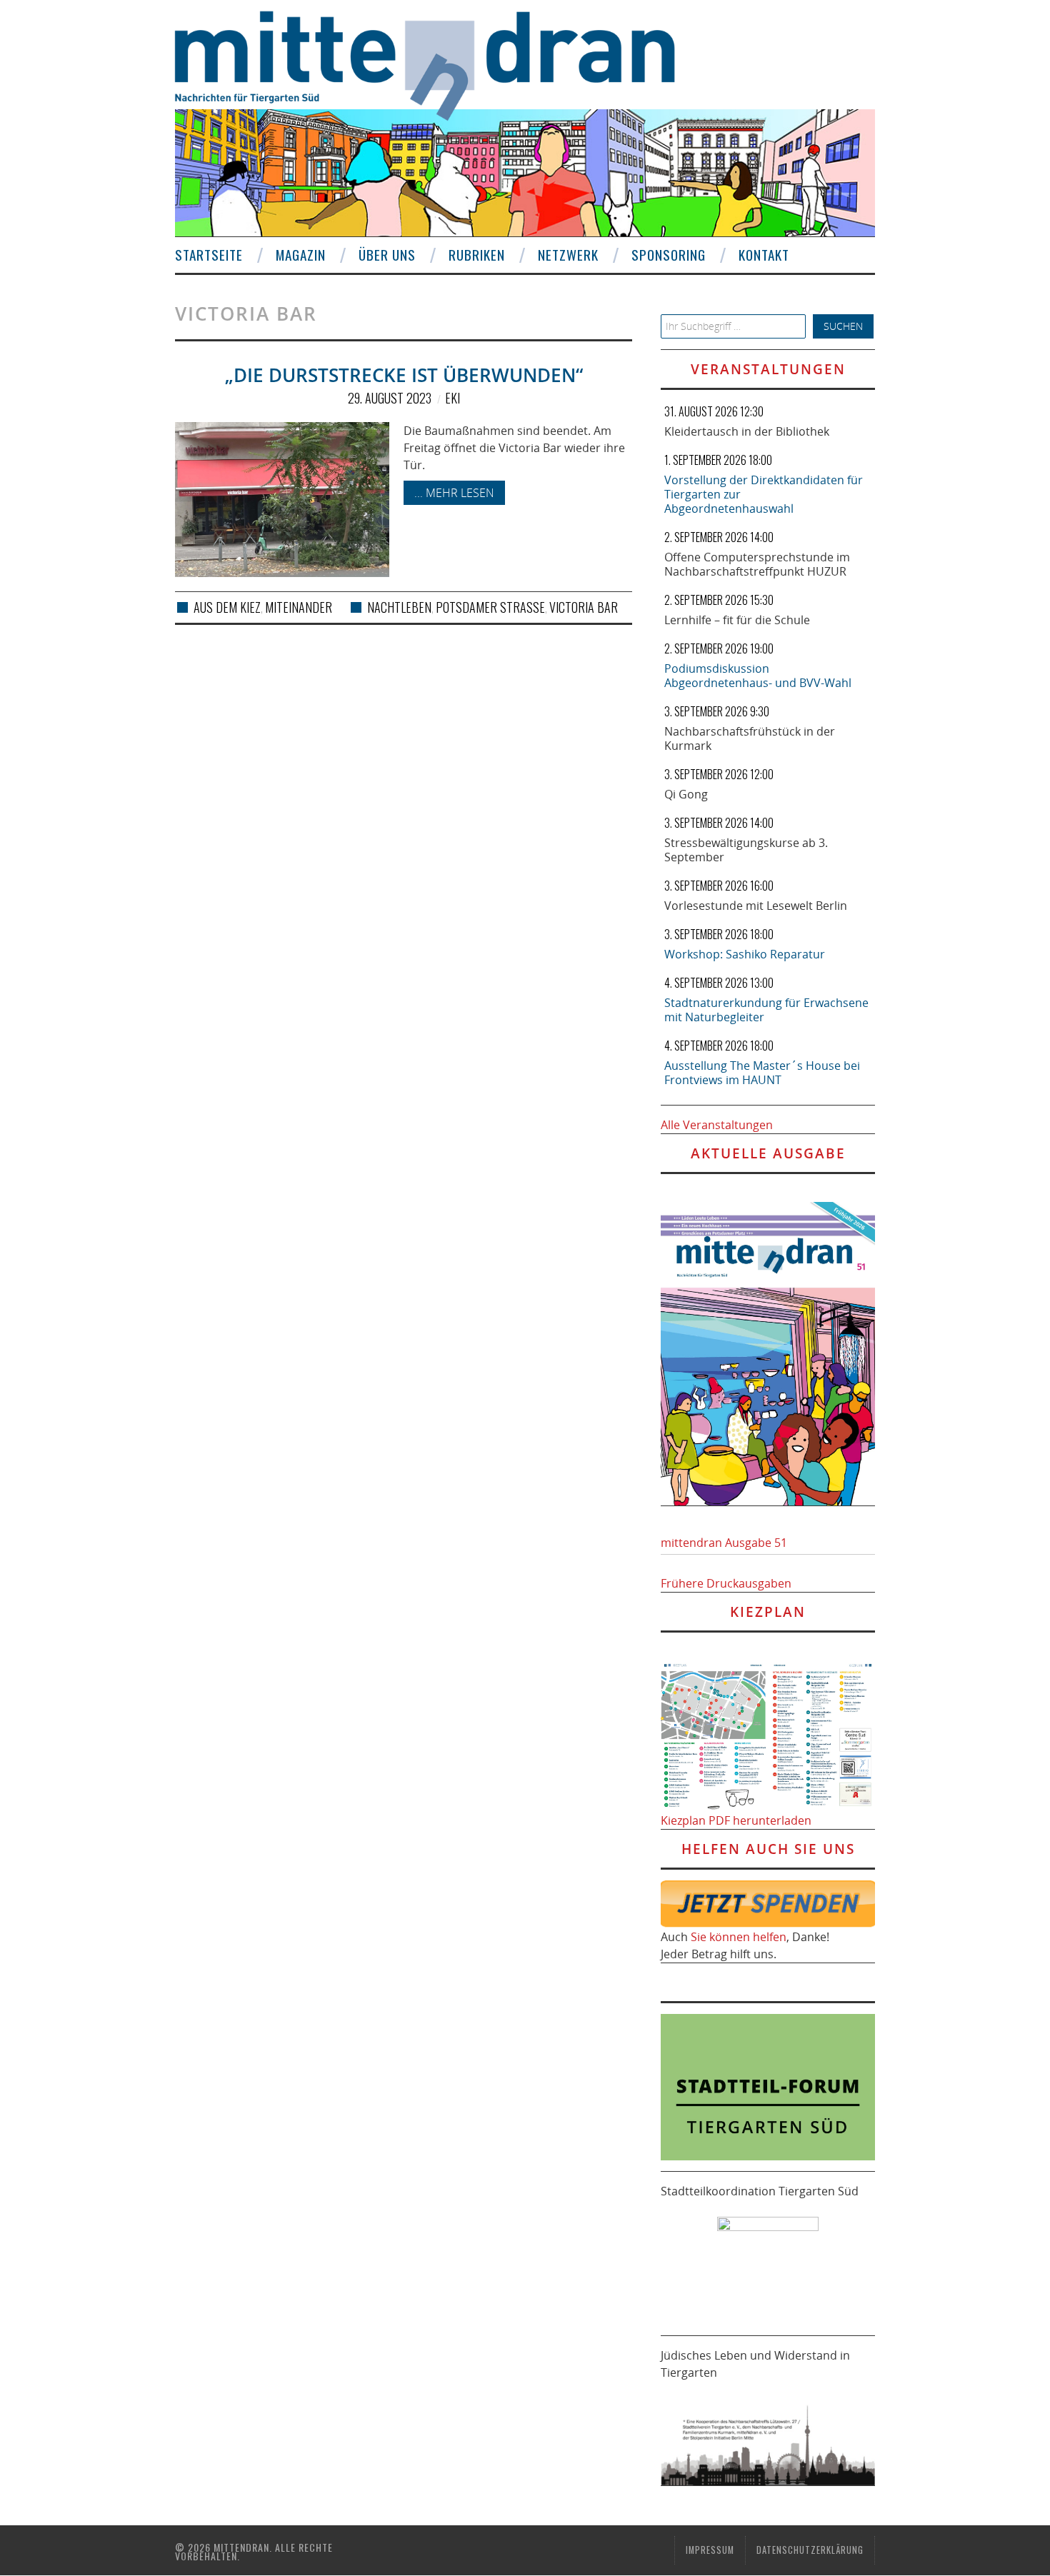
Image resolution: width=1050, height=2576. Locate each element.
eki (452, 398)
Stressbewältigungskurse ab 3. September (746, 850)
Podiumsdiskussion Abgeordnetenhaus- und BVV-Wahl (758, 676)
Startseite (209, 255)
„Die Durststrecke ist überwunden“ (404, 375)
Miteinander (299, 607)
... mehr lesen (454, 493)
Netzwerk (568, 255)
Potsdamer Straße (490, 607)
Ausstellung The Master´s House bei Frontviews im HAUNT (762, 1073)
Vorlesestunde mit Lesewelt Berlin (756, 906)
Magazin (301, 255)
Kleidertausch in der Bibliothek (747, 431)
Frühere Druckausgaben (726, 1583)
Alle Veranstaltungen (717, 1125)
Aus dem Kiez (227, 607)
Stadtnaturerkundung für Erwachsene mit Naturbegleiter (766, 1010)
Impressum (710, 2550)
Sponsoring (669, 255)
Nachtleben (399, 607)
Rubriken (477, 255)
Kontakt (764, 255)
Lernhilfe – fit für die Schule (737, 620)
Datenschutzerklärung (810, 2550)
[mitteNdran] (437, 64)
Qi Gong (686, 794)
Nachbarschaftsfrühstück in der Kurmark (750, 738)
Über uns (387, 255)
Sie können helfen (739, 1937)
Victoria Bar (584, 607)
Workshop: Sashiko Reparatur (745, 954)
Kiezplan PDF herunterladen (736, 1820)
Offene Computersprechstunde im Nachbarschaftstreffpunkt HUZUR (757, 564)
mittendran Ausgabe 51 (724, 1543)
